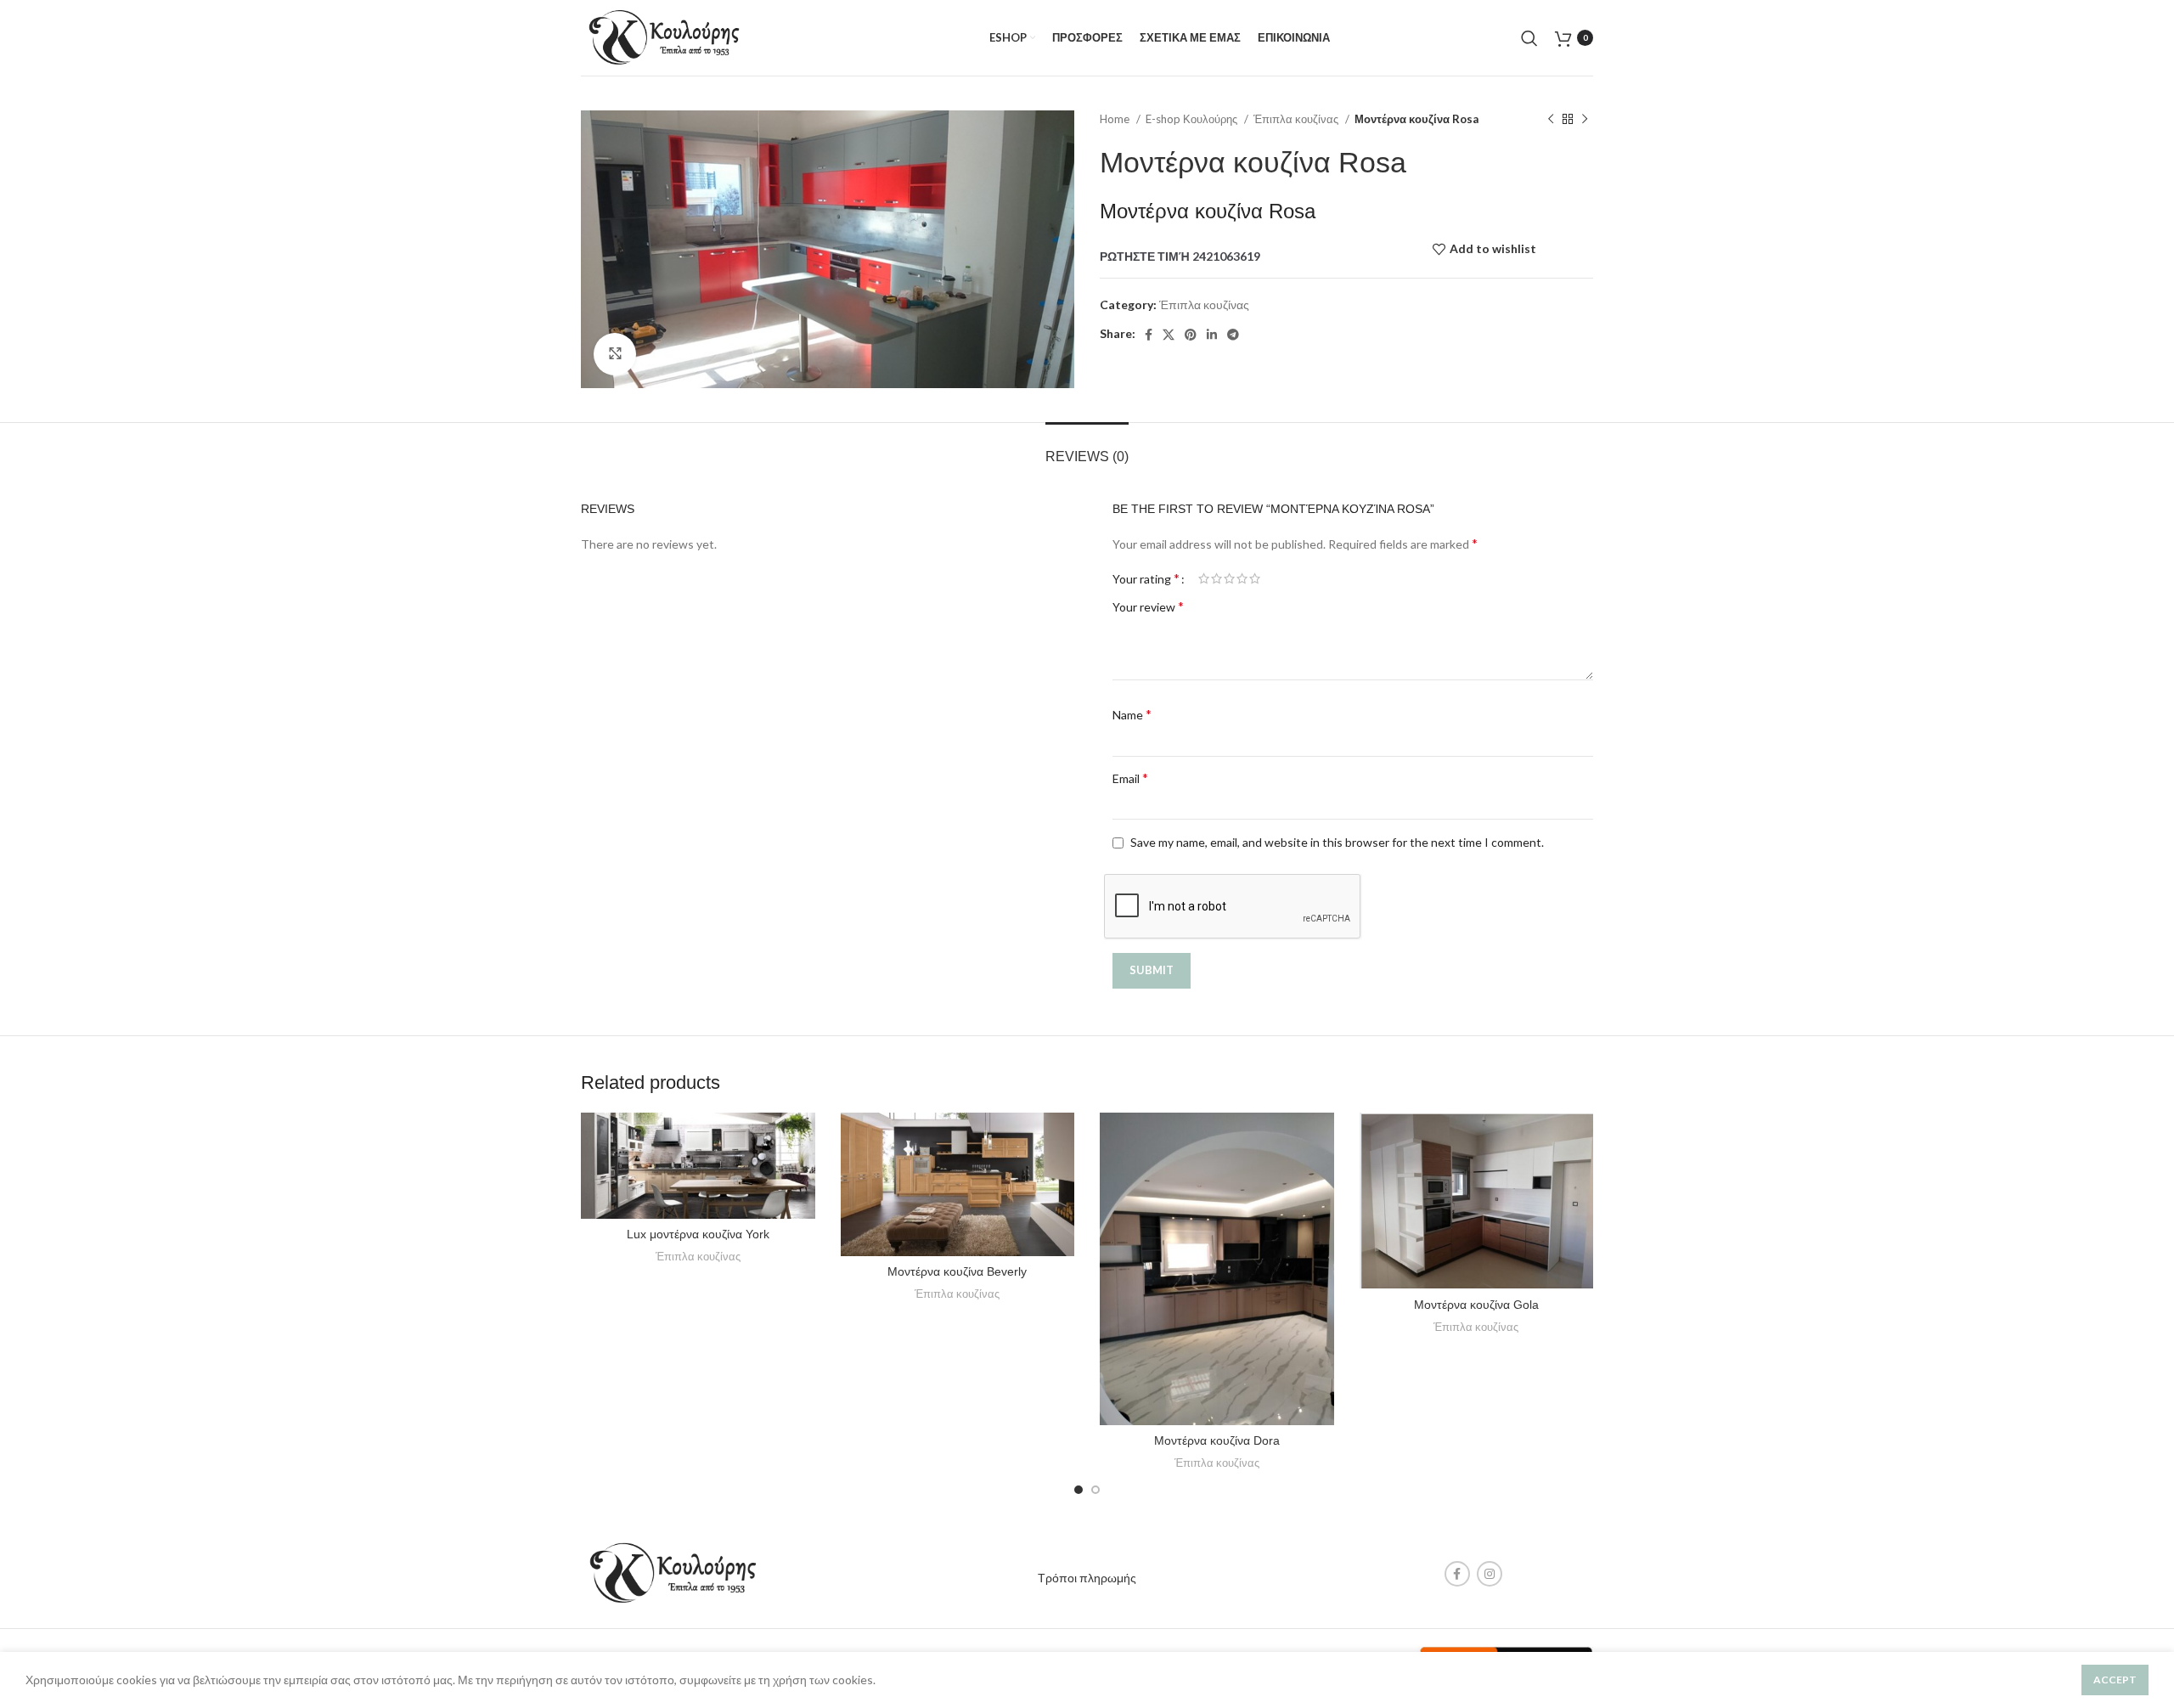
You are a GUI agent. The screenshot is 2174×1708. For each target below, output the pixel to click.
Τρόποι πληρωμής (1087, 1578)
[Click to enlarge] (615, 354)
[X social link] (1169, 335)
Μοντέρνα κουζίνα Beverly (957, 1271)
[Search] (1529, 38)
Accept (2115, 1680)
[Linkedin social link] (1212, 335)
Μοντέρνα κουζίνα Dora (1217, 1440)
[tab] (1087, 448)
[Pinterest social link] (1191, 335)
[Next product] (1585, 120)
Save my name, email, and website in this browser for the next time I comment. (1337, 842)
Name (1132, 714)
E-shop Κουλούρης (1193, 119)
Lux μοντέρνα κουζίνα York (698, 1234)
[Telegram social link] (1233, 335)
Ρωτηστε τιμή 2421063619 (1180, 256)
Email (1130, 778)
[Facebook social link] (1149, 335)
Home (1116, 119)
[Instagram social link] (1490, 1574)
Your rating (1146, 578)
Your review (1148, 606)
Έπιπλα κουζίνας (1297, 119)
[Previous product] (1551, 120)
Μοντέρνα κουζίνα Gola (1476, 1305)
